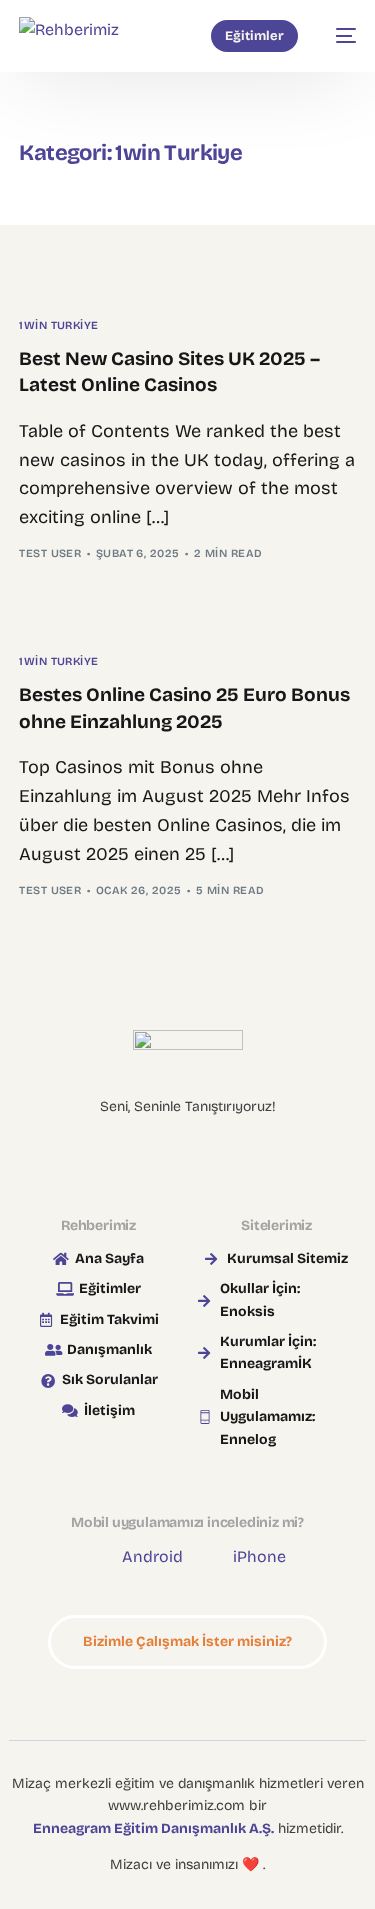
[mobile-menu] (337, 36)
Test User (50, 553)
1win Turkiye (58, 325)
